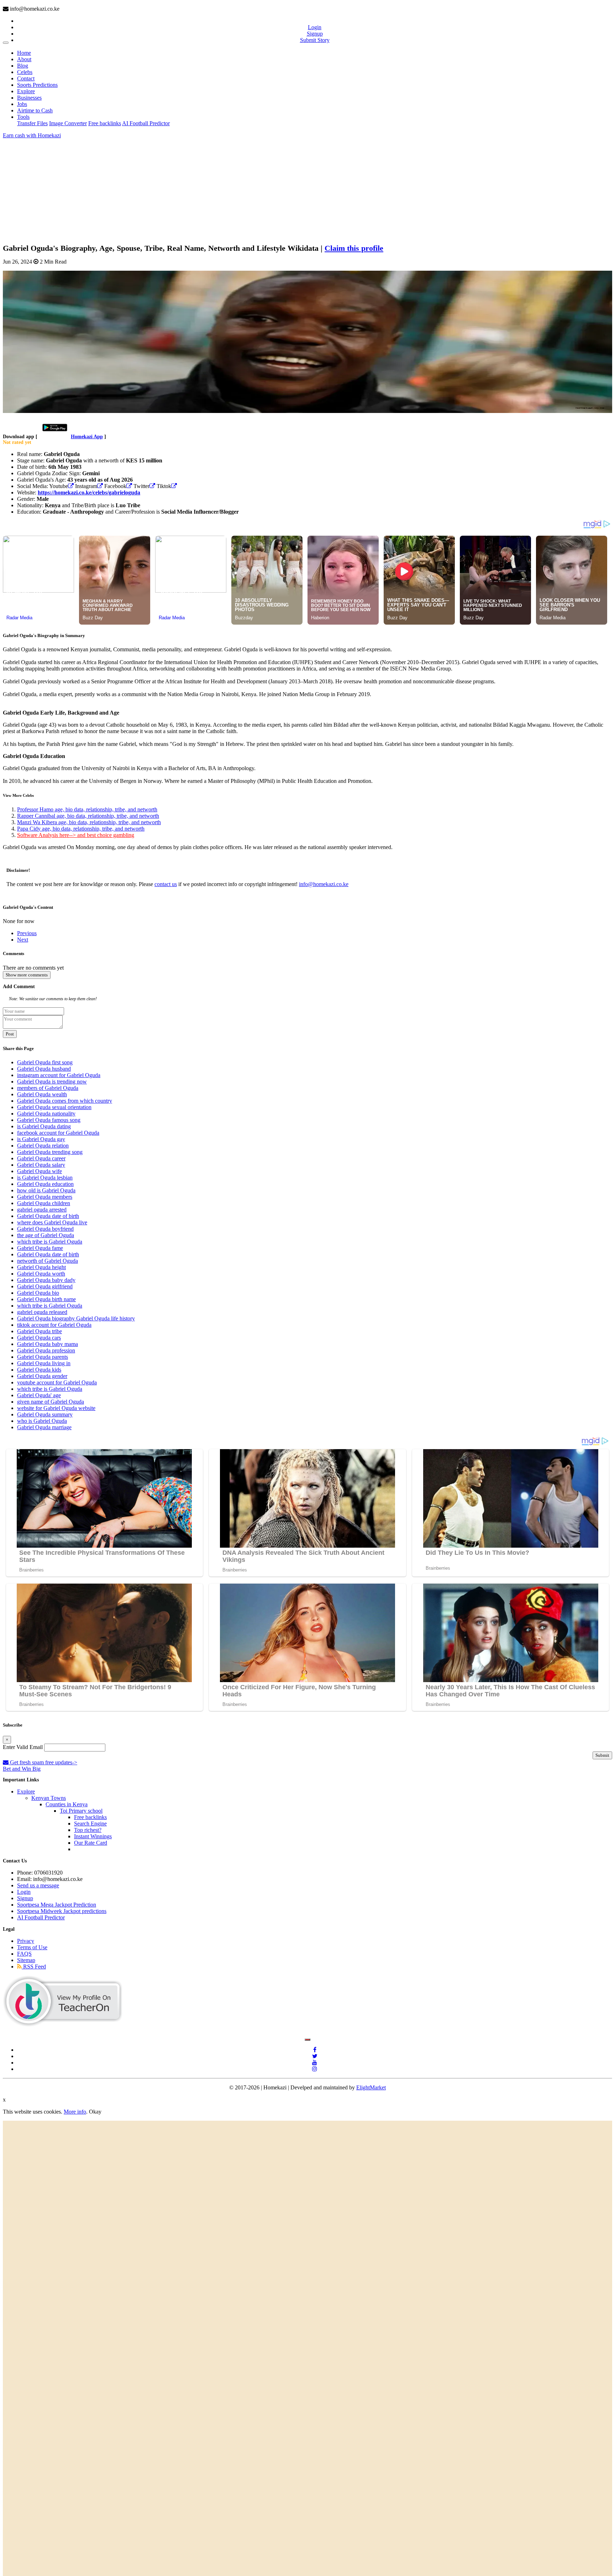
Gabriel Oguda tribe (40, 1331)
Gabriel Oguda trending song (50, 1152)
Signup (315, 34)
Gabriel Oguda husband (44, 1069)
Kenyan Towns (49, 1798)
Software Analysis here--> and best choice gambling (76, 835)
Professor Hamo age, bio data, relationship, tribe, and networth (87, 809)
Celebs (25, 72)
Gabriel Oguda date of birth (48, 1216)
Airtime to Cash (35, 110)
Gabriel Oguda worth (41, 1274)
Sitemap (26, 1960)
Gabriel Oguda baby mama (48, 1344)
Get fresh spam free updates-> (43, 1762)
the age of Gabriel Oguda (46, 1235)
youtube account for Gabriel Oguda (57, 1382)
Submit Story (315, 40)
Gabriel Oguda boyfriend (45, 1229)
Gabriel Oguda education (45, 1184)
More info (75, 2112)
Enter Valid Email (23, 1747)
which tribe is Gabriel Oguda (50, 1242)
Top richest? (88, 1830)
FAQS (24, 1954)
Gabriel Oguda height (41, 1267)
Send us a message (38, 1885)
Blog (23, 66)
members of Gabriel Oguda (48, 1088)
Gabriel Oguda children (44, 1203)
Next (23, 940)
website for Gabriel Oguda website (56, 1408)
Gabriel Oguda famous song (49, 1120)
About (24, 59)
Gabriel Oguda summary (45, 1414)
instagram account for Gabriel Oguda (59, 1075)
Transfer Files (32, 123)
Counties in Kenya (67, 1804)
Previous (27, 933)
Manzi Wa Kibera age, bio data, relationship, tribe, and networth (89, 822)
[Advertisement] (216, 189)
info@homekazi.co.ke (324, 884)
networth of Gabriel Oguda (48, 1261)
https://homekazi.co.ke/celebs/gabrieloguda (89, 492)
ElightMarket (371, 2087)
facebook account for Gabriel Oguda (58, 1133)
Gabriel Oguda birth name (46, 1299)
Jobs (22, 104)
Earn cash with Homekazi (32, 135)
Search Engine (90, 1824)
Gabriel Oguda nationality (46, 1114)
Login (315, 27)
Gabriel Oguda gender (42, 1376)
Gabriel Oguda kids (39, 1370)
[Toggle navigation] (6, 43)
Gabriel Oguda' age (39, 1395)
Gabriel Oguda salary (41, 1165)
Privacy (26, 1941)
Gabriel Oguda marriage (44, 1427)
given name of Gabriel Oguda (51, 1402)
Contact (26, 78)
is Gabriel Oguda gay (41, 1139)
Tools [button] (23, 117)
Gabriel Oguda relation (43, 1146)
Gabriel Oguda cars (39, 1338)
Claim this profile (354, 248)
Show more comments (27, 975)
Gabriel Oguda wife (40, 1171)
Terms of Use (32, 1947)
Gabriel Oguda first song (45, 1062)
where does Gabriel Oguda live (52, 1222)
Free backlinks (105, 123)
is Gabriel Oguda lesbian (45, 1178)
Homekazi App (87, 437)
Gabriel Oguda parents (43, 1357)
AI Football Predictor (146, 123)
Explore (26, 91)
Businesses (29, 98)
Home (24, 53)
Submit (602, 1755)
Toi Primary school (81, 1811)
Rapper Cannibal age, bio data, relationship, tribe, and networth (88, 816)
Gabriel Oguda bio (38, 1293)
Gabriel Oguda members (45, 1197)
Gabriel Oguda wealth (42, 1094)
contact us (166, 884)
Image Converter (68, 123)
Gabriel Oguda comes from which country (65, 1101)
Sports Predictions (37, 85)
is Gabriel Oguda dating (44, 1126)
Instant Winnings (93, 1836)
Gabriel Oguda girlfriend (45, 1286)
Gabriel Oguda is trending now (52, 1082)
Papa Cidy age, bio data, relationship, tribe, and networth (81, 829)
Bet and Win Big (22, 1769)
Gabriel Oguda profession (46, 1350)
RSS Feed (34, 1967)
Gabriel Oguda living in (44, 1363)
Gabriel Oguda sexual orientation (54, 1107)
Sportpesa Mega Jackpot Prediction (57, 1905)
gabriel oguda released (42, 1312)
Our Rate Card (91, 1843)
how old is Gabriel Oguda (46, 1190)
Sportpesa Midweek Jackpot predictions (62, 1911)
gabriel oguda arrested (42, 1210)
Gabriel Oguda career (41, 1158)
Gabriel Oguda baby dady (46, 1280)
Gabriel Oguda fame (40, 1248)
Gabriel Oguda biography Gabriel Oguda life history (76, 1318)
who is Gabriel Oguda (42, 1421)
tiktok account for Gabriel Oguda (54, 1325)
